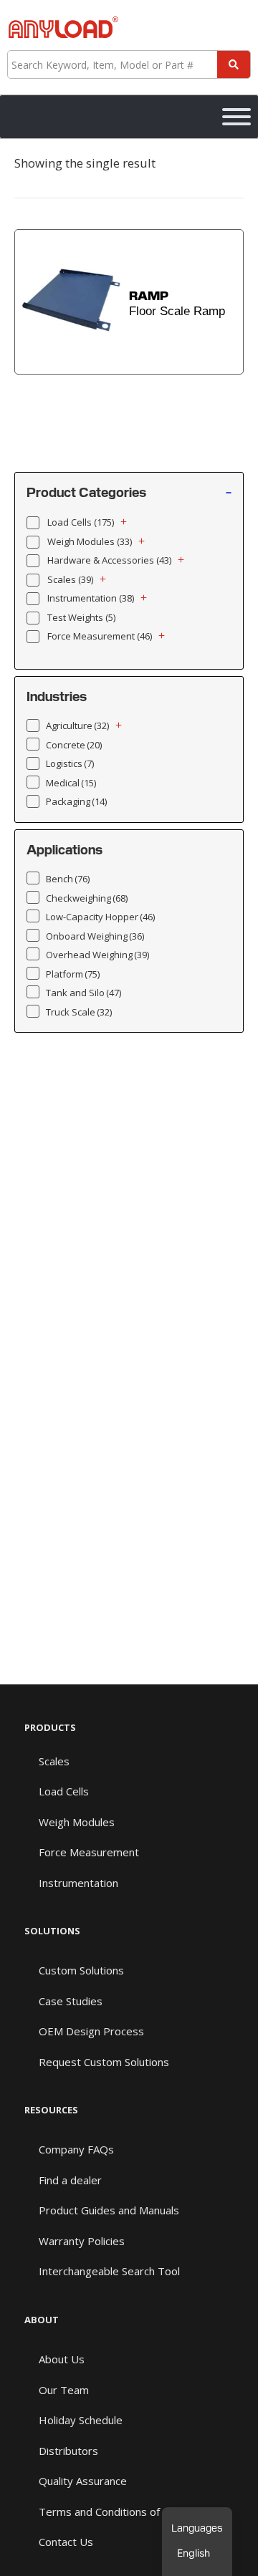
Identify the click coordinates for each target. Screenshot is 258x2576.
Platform (73, 974)
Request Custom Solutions (104, 2062)
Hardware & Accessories (109, 560)
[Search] (234, 64)
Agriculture (77, 725)
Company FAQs (76, 2149)
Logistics (70, 763)
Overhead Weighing (97, 955)
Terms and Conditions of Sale (111, 2512)
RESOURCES (51, 2110)
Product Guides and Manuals (109, 2210)
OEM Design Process (91, 2031)
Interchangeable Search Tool (109, 2271)
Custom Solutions (81, 1970)
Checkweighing (87, 898)
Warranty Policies (82, 2241)
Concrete (74, 745)
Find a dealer (70, 2180)
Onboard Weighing (95, 936)
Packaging (76, 801)
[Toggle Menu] (236, 117)
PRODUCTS (50, 1727)
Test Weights (81, 617)
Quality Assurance (83, 2481)
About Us (62, 2359)
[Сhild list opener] (124, 522)
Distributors (68, 2451)
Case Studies (71, 2001)
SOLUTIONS (52, 1931)
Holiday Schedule (81, 2420)
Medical (71, 783)
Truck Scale (79, 1012)
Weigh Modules (90, 541)
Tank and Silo (83, 993)
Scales (70, 579)
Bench (68, 879)
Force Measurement (100, 636)
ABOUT (42, 2320)
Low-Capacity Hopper (100, 917)
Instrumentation (91, 598)
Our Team (64, 2390)
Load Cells (81, 522)
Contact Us (66, 2542)
